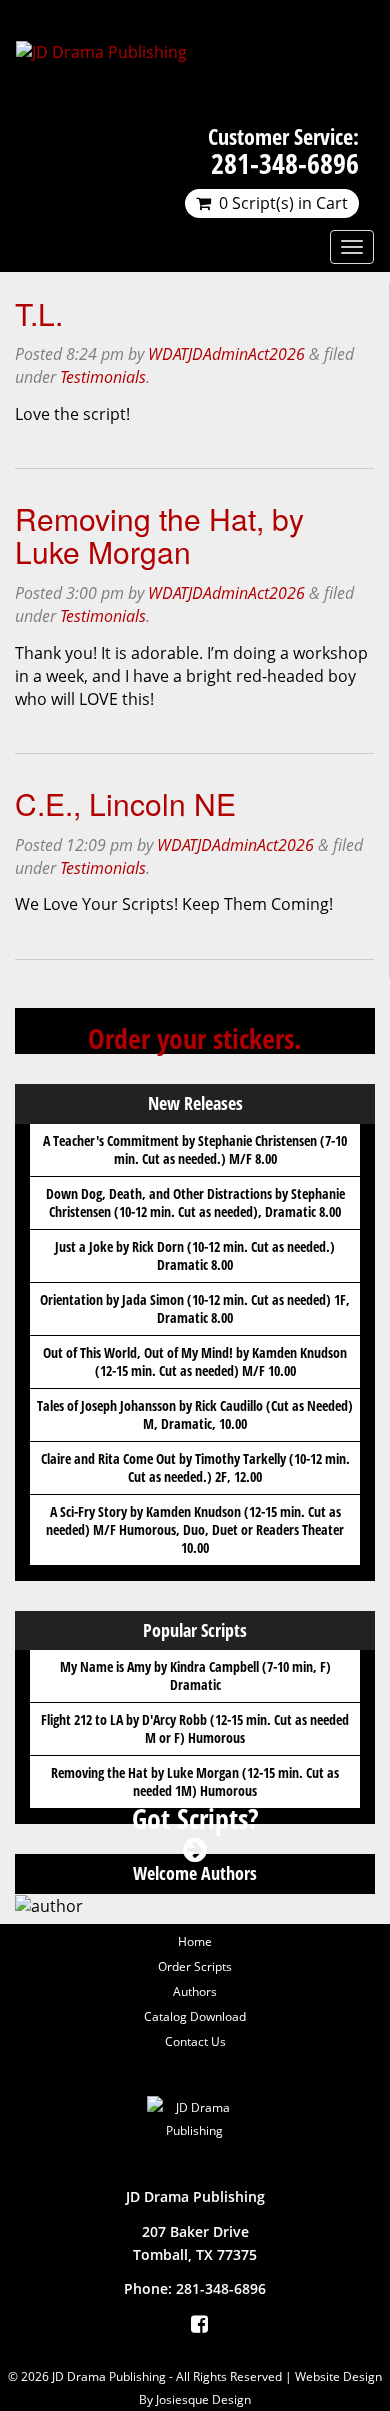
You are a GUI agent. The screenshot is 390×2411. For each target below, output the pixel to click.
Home (195, 1941)
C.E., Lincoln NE (125, 803)
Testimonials (103, 377)
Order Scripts (195, 1966)
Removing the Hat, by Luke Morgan (159, 535)
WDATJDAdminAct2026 (226, 354)
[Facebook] (200, 2323)
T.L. (39, 313)
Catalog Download (195, 2016)
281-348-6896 (285, 163)
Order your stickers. (195, 1038)
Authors (195, 1991)
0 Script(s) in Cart (283, 203)
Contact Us (195, 2041)
